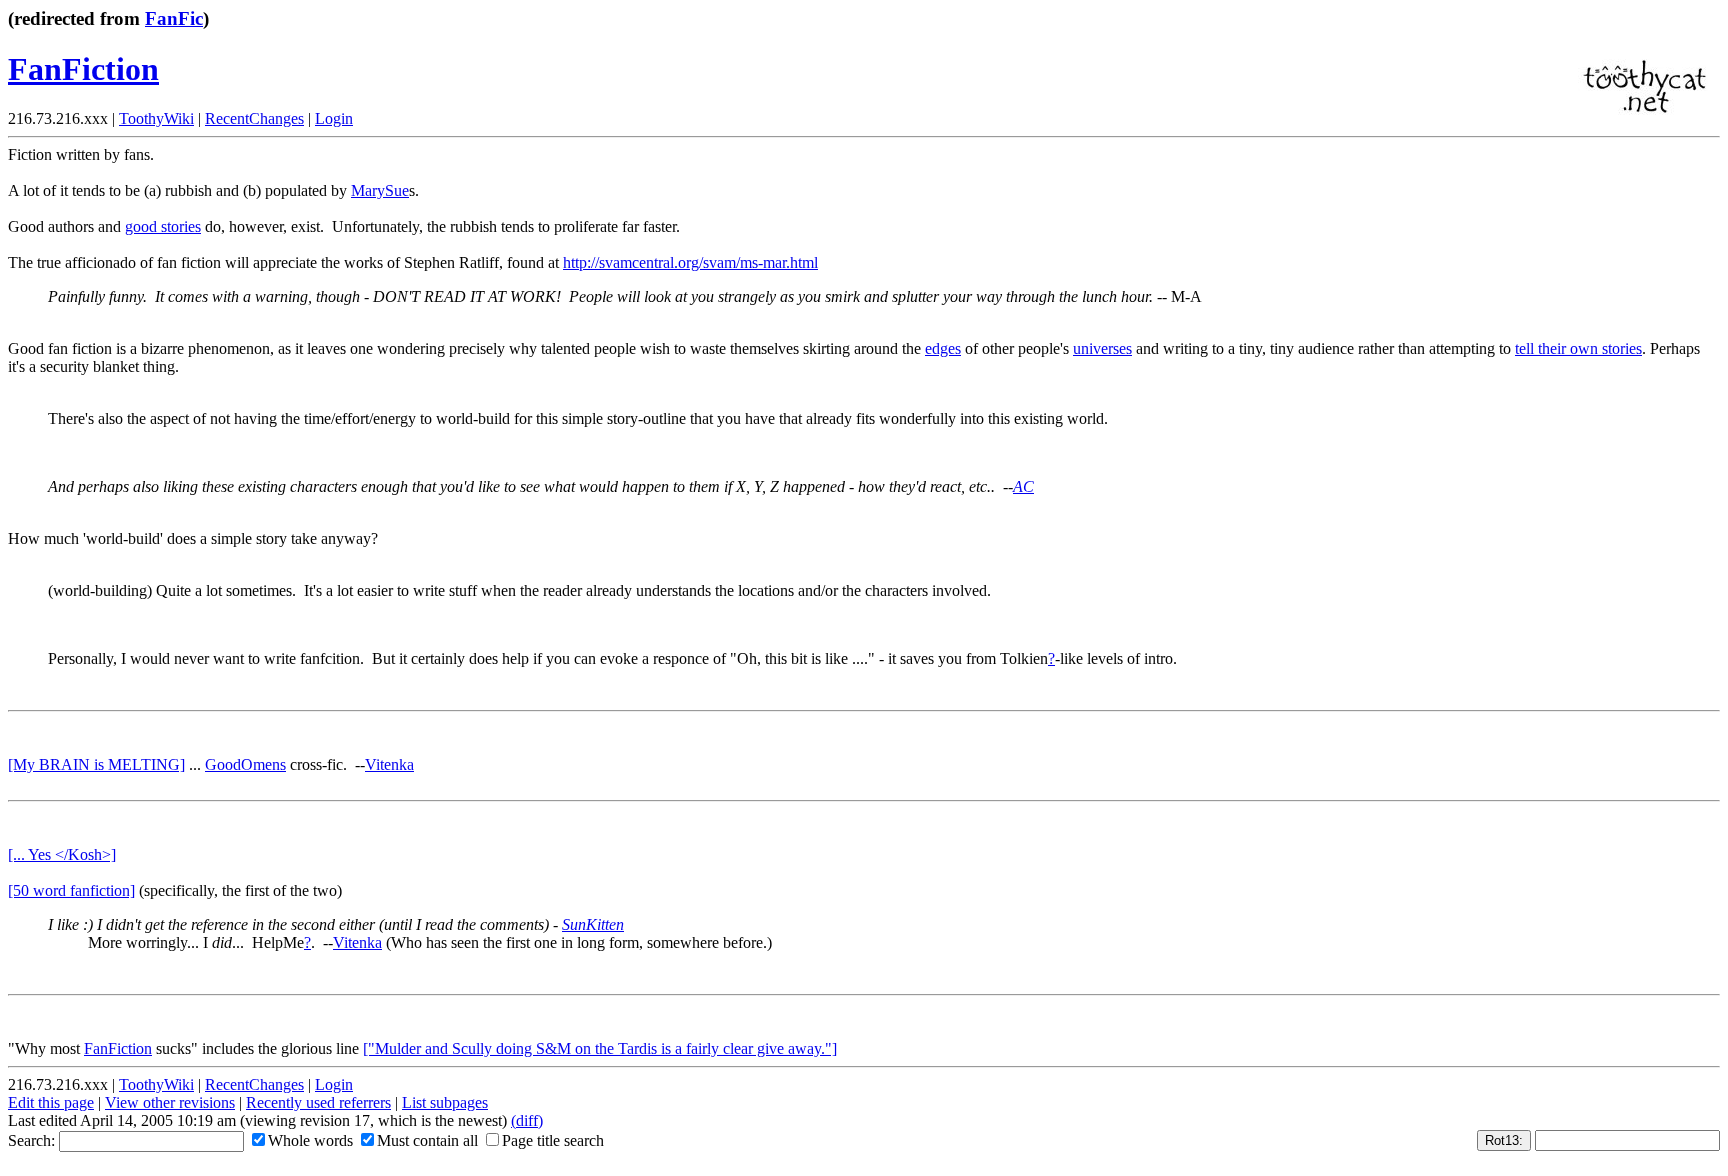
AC (1023, 486)
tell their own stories (1578, 348)
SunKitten (593, 924)
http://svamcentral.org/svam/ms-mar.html (690, 262)
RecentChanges (254, 118)
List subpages (445, 1102)
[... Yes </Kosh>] (62, 854)
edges (943, 348)
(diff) (527, 1120)
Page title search (553, 1140)
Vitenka (389, 764)
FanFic (174, 18)
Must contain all (427, 1140)
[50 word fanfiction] (71, 890)
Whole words (310, 1140)
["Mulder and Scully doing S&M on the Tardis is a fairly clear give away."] (600, 1048)
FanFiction (83, 69)
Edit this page (51, 1102)
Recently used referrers (318, 1102)
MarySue (380, 190)
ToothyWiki (156, 118)
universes (1102, 348)
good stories (163, 226)
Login (334, 118)
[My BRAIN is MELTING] (96, 764)
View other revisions (170, 1102)
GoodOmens (245, 764)
